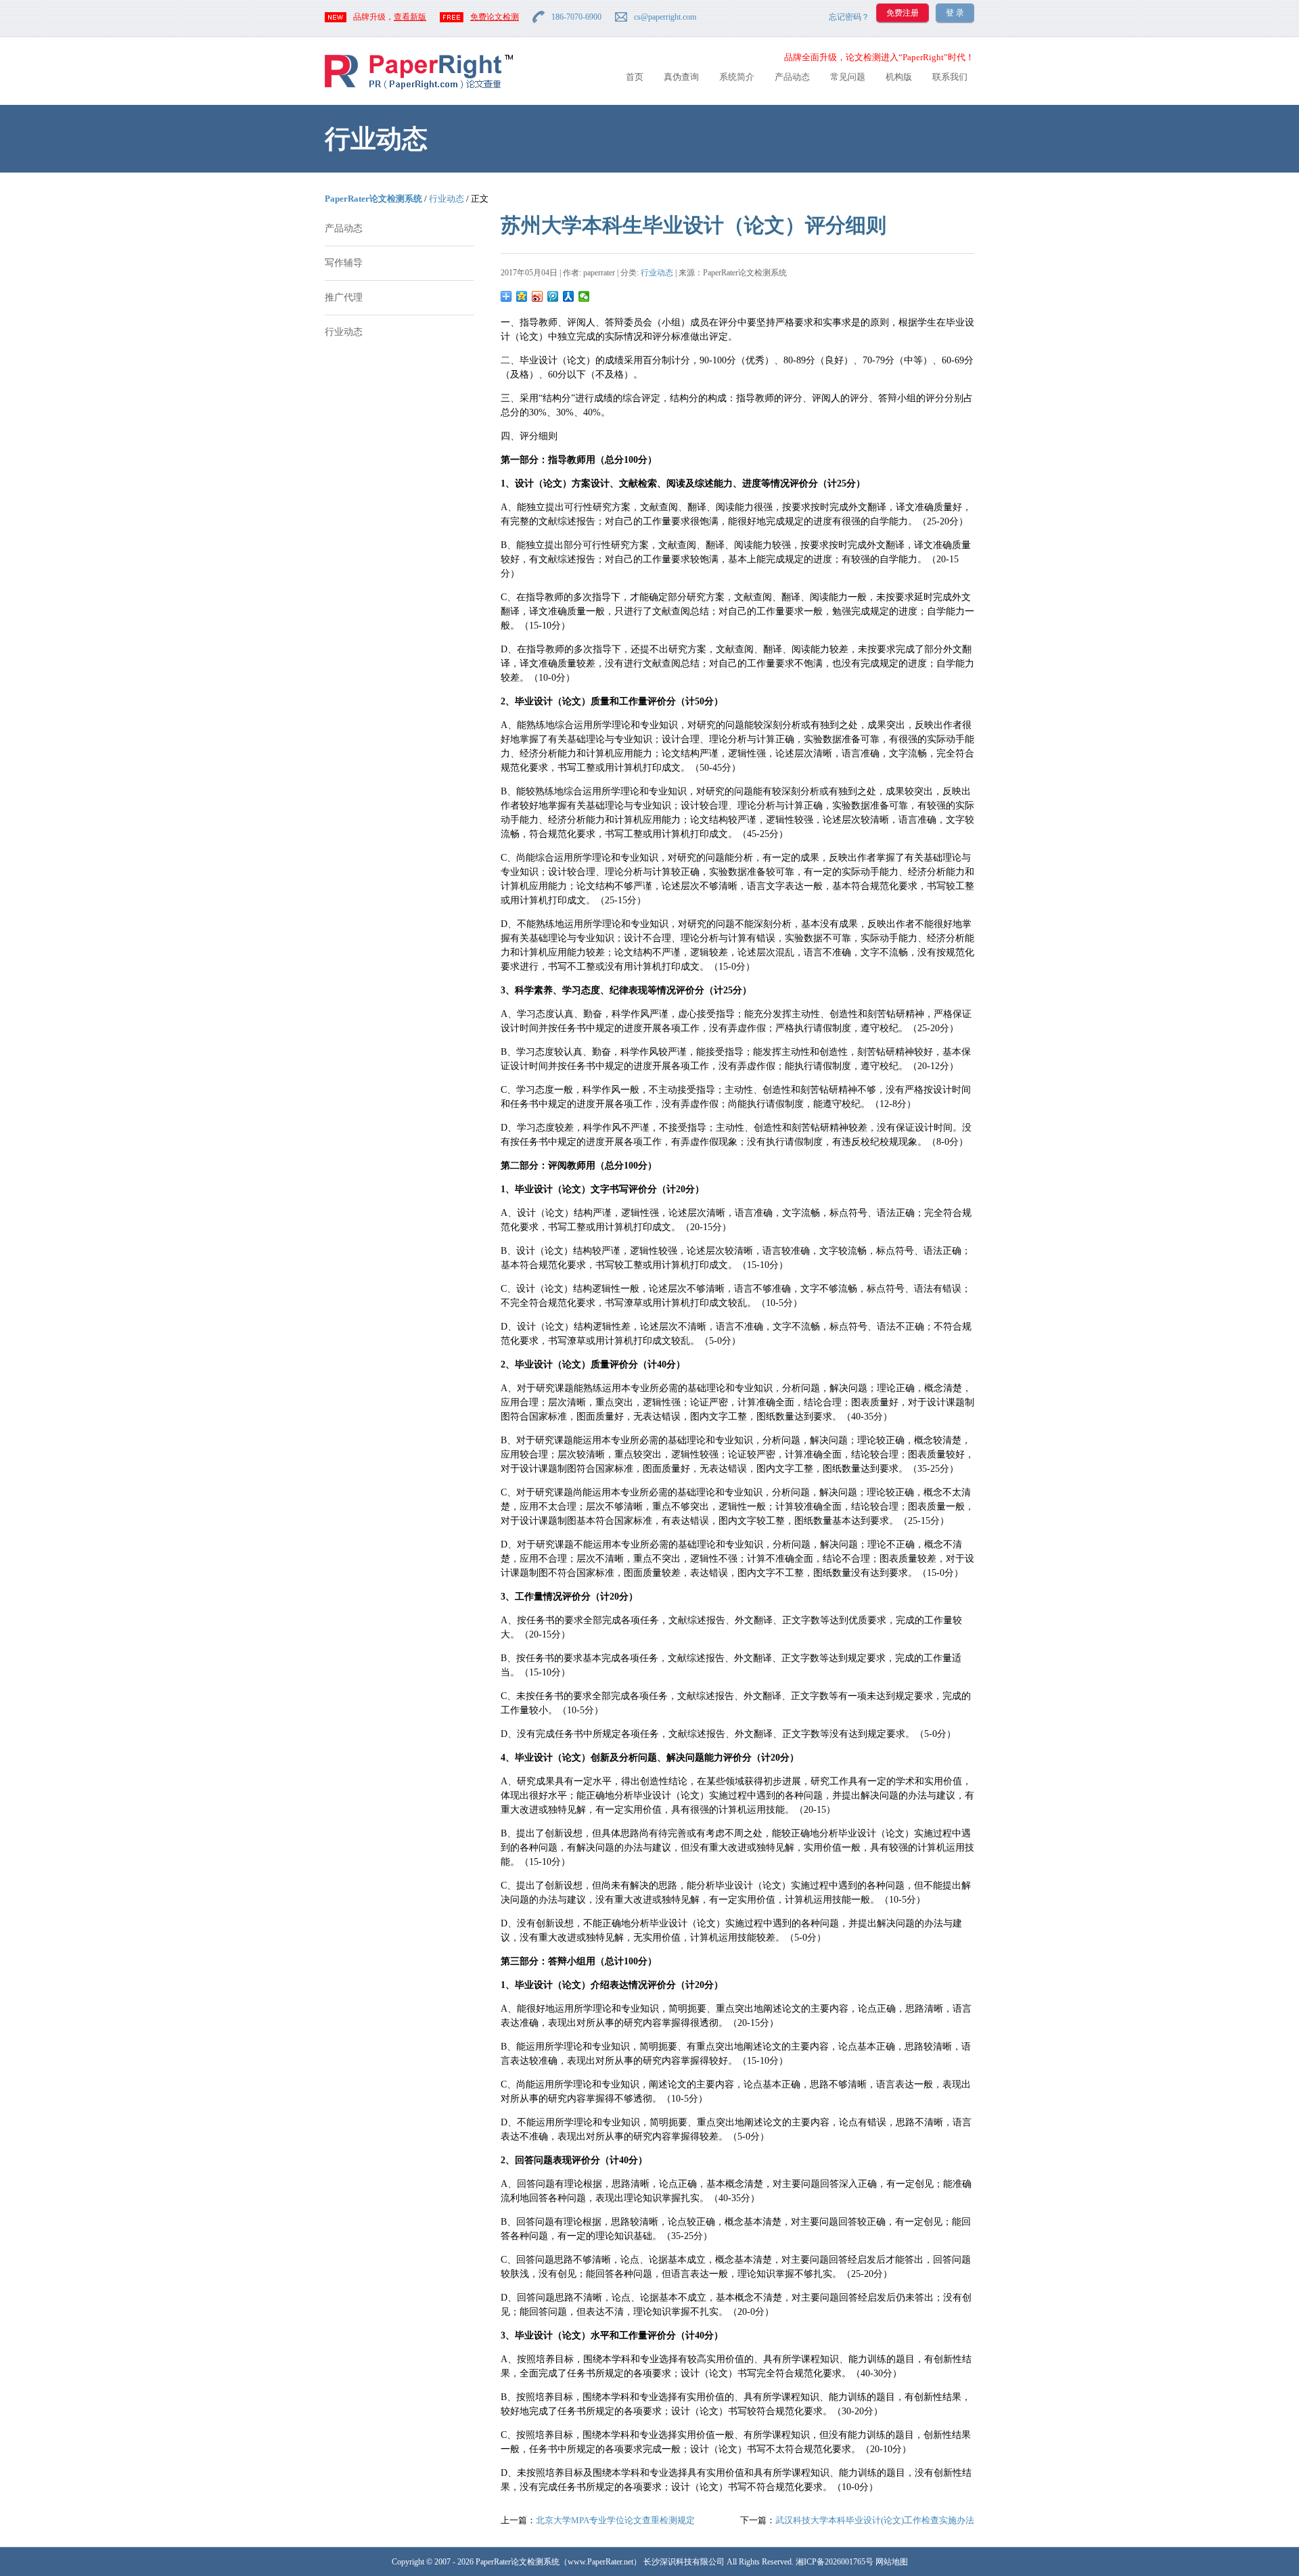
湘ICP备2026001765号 (835, 2562)
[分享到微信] (584, 296)
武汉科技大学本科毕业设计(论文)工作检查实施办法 (875, 2520)
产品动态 (792, 77)
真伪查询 (681, 77)
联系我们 (950, 77)
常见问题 (848, 77)
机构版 (899, 77)
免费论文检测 (495, 17)
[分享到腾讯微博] (553, 296)
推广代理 (344, 297)
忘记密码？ (849, 17)
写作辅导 (344, 263)
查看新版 (410, 17)
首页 (635, 77)
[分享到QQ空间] (522, 296)
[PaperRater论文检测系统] (419, 88)
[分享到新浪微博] (538, 296)
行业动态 (447, 199)
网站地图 (892, 2562)
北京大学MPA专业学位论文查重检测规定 (615, 2520)
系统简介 (737, 77)
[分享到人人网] (569, 296)
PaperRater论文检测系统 (373, 199)
